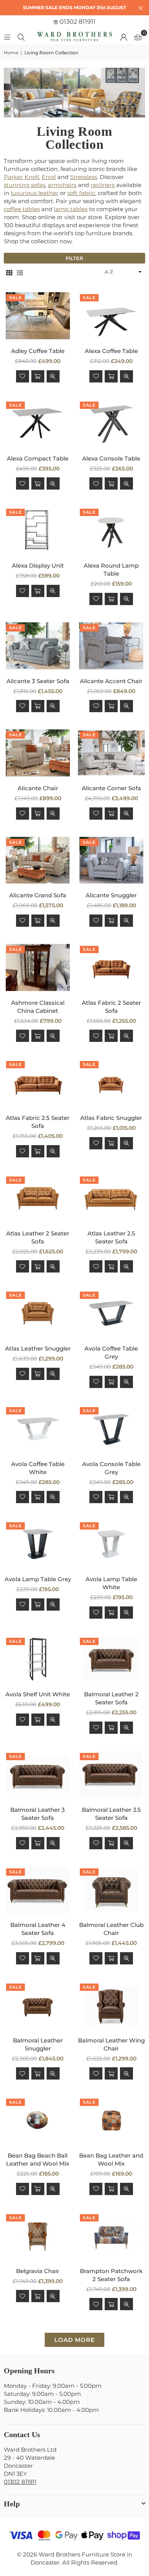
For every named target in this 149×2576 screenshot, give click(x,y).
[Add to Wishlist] (23, 376)
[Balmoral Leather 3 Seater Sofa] (38, 1775)
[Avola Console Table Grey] (112, 1429)
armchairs (62, 185)
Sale (15, 298)
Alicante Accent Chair (111, 681)
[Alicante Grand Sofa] (38, 860)
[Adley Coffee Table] (38, 316)
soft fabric (81, 193)
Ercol (49, 177)
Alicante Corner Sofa (111, 788)
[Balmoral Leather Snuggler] (38, 2005)
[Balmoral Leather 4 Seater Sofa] (38, 1890)
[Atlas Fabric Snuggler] (112, 1083)
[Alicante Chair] (38, 753)
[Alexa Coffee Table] (112, 316)
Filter (74, 258)
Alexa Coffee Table (111, 351)
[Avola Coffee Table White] (38, 1429)
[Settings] (124, 37)
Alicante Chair (38, 788)
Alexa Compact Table (38, 458)
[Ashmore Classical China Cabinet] (38, 967)
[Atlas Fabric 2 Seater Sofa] (112, 967)
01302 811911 (77, 22)
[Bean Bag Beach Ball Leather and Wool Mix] (38, 2120)
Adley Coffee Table (38, 351)
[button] (138, 37)
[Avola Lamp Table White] (112, 1544)
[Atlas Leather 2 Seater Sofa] (38, 1198)
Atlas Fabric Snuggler (111, 1118)
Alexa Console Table (111, 458)
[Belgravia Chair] (38, 2236)
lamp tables (71, 209)
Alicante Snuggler (111, 895)
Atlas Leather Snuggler (38, 1348)
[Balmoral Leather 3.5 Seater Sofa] (112, 1775)
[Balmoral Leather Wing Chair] (112, 2005)
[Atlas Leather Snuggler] (38, 1313)
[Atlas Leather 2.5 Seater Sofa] (112, 1198)
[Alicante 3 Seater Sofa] (38, 646)
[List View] (20, 272)
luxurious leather (35, 193)
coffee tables (22, 209)
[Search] (21, 37)
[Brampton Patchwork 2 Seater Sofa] (112, 2236)
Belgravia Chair (38, 2271)
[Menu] (7, 37)
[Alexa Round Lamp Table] (112, 530)
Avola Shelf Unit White (38, 1694)
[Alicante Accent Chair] (112, 646)
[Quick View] (53, 376)
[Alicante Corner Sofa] (112, 753)
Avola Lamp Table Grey (38, 1579)
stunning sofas (24, 185)
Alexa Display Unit (38, 565)
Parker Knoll (21, 177)
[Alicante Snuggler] (112, 860)
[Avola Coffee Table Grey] (112, 1313)
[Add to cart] (38, 376)
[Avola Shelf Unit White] (38, 1659)
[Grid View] (9, 272)
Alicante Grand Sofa (38, 895)
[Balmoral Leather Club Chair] (112, 1890)
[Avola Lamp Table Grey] (38, 1544)
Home (11, 53)
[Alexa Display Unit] (38, 530)
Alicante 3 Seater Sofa (38, 681)
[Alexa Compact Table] (38, 423)
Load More (74, 2340)
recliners (103, 185)
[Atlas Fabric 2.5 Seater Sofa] (38, 1083)
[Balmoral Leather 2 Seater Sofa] (112, 1659)
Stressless (83, 177)
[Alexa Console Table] (112, 423)
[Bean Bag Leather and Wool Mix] (112, 2120)
